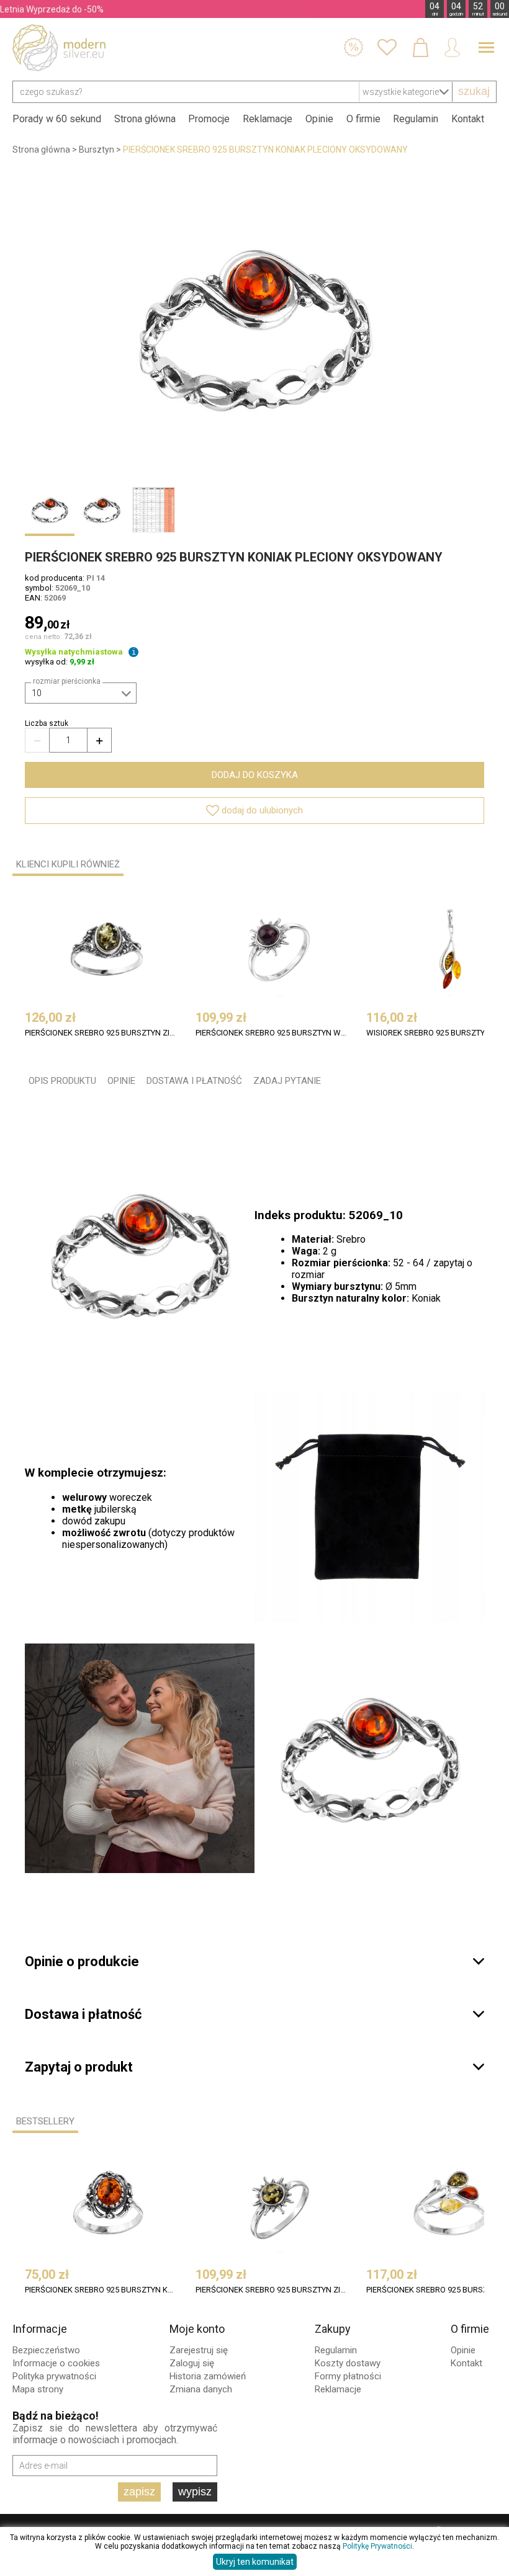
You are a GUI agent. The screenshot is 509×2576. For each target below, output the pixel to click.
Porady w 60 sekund (57, 119)
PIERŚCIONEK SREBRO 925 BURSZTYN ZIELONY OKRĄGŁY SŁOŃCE (271, 2290)
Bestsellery (45, 2121)
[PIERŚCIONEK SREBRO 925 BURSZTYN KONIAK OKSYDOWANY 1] (109, 2205)
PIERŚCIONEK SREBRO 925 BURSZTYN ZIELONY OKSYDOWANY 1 (100, 1033)
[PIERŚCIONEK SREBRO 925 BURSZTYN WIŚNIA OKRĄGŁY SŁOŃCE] (279, 948)
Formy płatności (348, 2376)
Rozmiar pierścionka (67, 681)
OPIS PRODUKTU (62, 1081)
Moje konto (197, 2329)
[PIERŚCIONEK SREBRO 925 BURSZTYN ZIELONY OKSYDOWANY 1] (109, 948)
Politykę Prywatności (377, 2546)
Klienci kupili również (68, 864)
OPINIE (121, 1081)
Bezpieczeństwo (46, 2350)
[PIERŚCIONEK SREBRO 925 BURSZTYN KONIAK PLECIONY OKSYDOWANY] (254, 328)
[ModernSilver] (59, 48)
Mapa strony (38, 2389)
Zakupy (333, 2329)
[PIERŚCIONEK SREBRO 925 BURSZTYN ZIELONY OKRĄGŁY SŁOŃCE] (279, 2205)
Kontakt (468, 119)
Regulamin (416, 119)
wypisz (195, 2492)
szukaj (474, 91)
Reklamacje (268, 119)
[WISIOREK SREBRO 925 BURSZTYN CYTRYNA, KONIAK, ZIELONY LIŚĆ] (450, 948)
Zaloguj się (192, 2363)
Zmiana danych (201, 2389)
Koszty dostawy (348, 2363)
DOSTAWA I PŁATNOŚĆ (194, 1081)
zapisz (139, 2492)
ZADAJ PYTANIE (287, 1081)
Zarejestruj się (199, 2350)
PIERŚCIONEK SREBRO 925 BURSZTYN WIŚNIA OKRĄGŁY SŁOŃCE (271, 1033)
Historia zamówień (208, 2376)
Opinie (319, 119)
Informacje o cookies (56, 2363)
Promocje (209, 119)
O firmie (363, 119)
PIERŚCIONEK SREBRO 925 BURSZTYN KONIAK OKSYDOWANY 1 (100, 2290)
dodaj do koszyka (255, 775)
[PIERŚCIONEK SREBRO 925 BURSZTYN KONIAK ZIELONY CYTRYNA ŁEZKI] (450, 2205)
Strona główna (145, 119)
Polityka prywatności (54, 2376)
